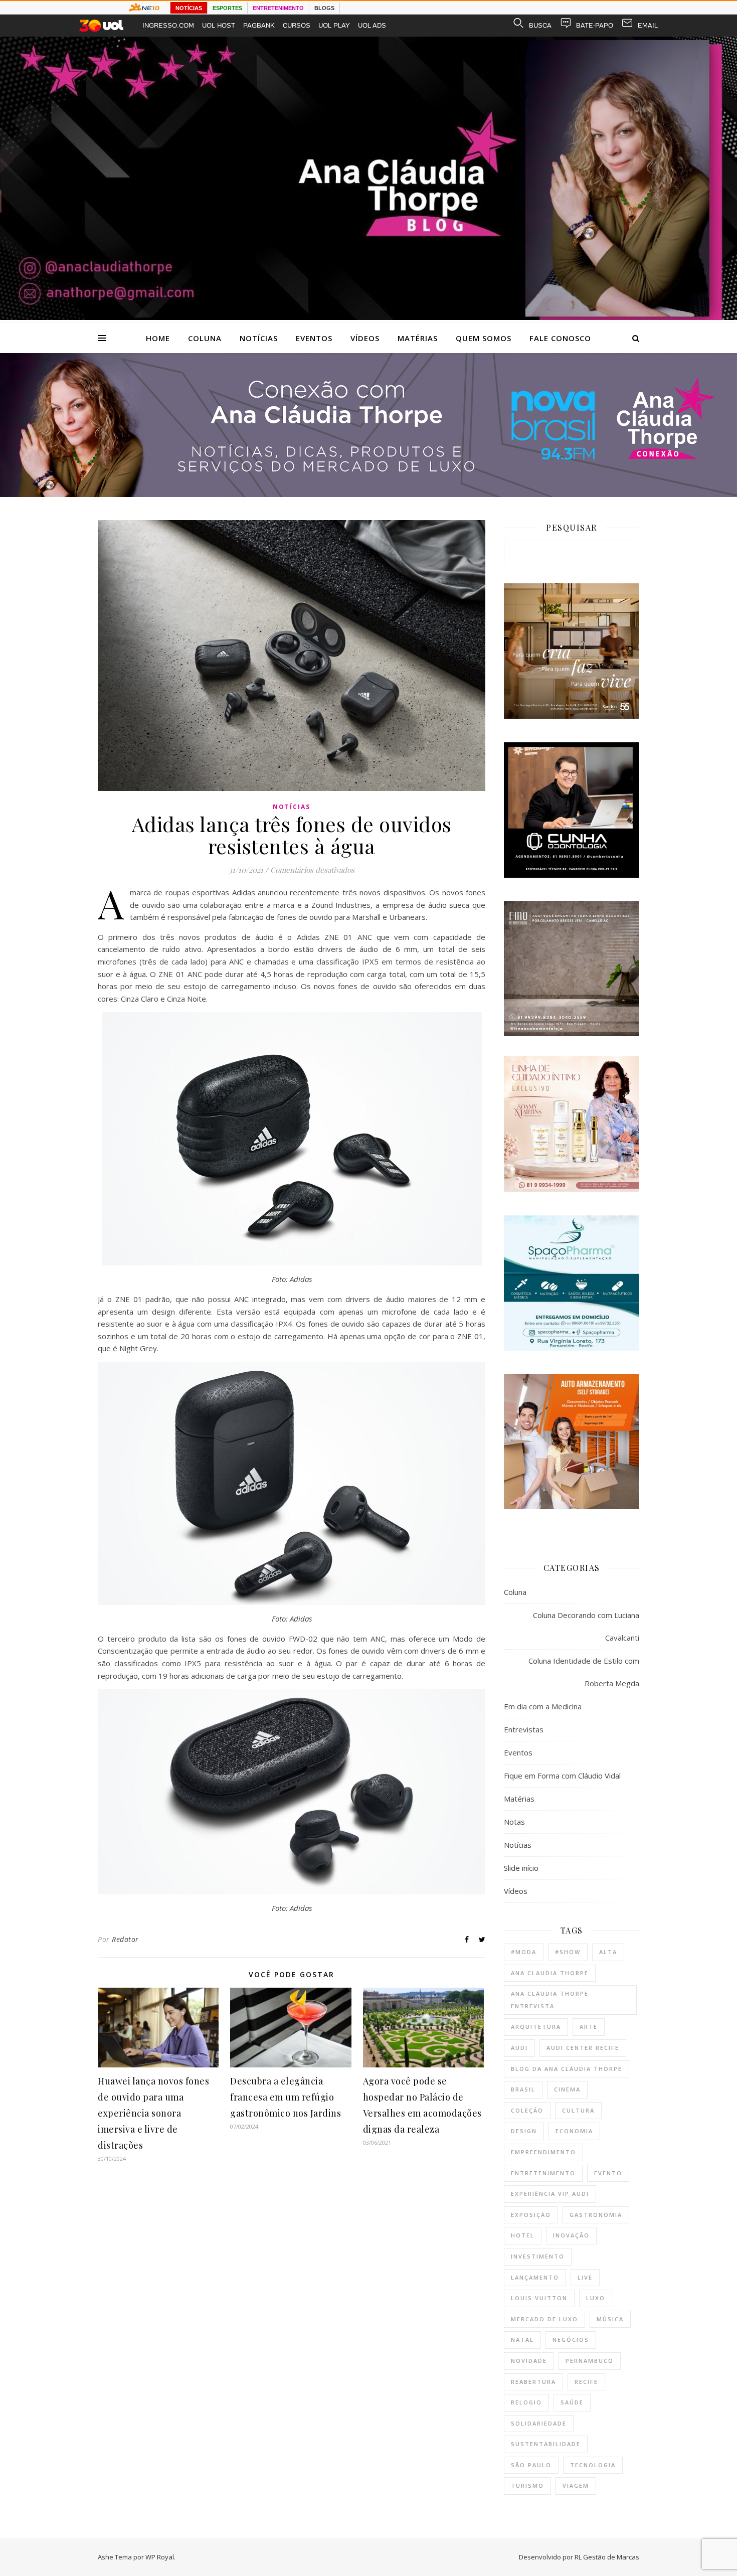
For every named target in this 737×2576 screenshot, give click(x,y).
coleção (527, 2110)
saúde (572, 2402)
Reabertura (533, 2382)
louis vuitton (539, 2298)
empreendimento (543, 2152)
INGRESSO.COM (168, 25)
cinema (567, 2089)
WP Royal (160, 2557)
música (610, 2319)
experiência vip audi (550, 2194)
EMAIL (648, 25)
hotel (523, 2235)
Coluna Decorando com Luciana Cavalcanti (586, 1626)
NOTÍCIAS (189, 8)
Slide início (521, 1868)
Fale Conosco (560, 338)
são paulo (531, 2465)
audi (519, 2048)
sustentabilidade (546, 2444)
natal (522, 2340)
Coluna (205, 338)
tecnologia (593, 2465)
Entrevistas (524, 1729)
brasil (523, 2089)
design (524, 2131)
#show (568, 1952)
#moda (524, 1952)
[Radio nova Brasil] (368, 494)
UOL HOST (219, 25)
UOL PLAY (334, 25)
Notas (514, 1822)
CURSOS (297, 25)
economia (574, 2131)
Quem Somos (484, 338)
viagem (576, 2485)
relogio (526, 2402)
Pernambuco (590, 2361)
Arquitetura (536, 2027)
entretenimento (543, 2173)
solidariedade (539, 2423)
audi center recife (583, 2048)
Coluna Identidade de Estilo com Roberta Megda (584, 1672)
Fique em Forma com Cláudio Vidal (562, 1776)
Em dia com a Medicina (543, 1706)
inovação (571, 2235)
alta (608, 1952)
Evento (608, 2173)
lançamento (535, 2277)
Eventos (314, 338)
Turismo (527, 2485)
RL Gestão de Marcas (607, 2557)
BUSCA (540, 25)
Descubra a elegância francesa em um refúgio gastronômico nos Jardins (286, 2097)
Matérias (418, 338)
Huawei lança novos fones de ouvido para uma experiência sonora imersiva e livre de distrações (153, 2113)
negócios (571, 2340)
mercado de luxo (544, 2319)
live (585, 2277)
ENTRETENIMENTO (278, 8)
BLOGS (324, 8)
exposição (531, 2215)
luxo (596, 2298)
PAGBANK (259, 25)
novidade (529, 2361)
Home (158, 338)
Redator (125, 1939)
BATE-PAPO (595, 25)
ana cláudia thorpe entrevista (550, 2000)
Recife (586, 2382)
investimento (538, 2256)
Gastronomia (596, 2215)
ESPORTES (227, 8)
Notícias (259, 338)
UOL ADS (372, 25)
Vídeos (365, 338)
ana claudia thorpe (550, 1973)
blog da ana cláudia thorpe (567, 2069)
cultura (578, 2110)
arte (589, 2027)
